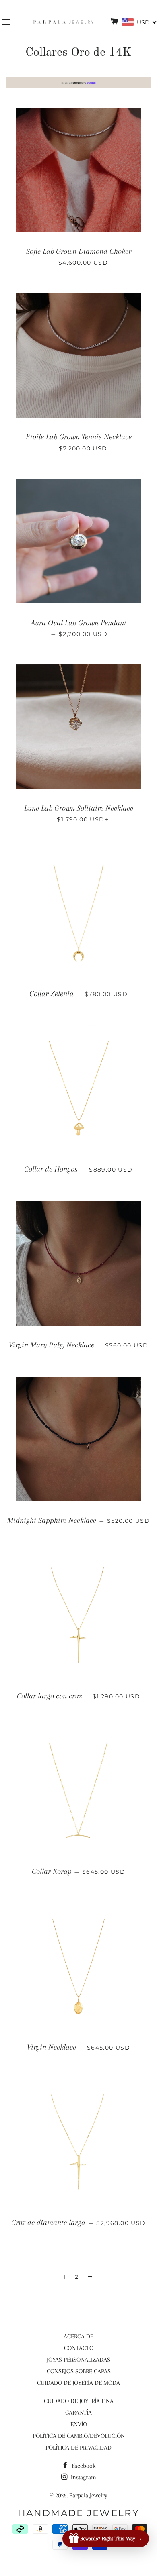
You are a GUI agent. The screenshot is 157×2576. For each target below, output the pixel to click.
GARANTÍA (78, 2413)
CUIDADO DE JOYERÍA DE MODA (78, 2383)
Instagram (83, 2477)
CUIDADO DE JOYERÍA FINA (79, 2401)
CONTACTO (79, 2348)
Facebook (83, 2466)
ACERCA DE (78, 2336)
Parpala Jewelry (88, 2495)
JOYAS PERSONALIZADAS (78, 2360)
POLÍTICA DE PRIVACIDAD (78, 2448)
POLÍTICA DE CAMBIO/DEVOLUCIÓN (79, 2436)
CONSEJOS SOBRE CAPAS (79, 2371)
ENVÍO (79, 2424)
